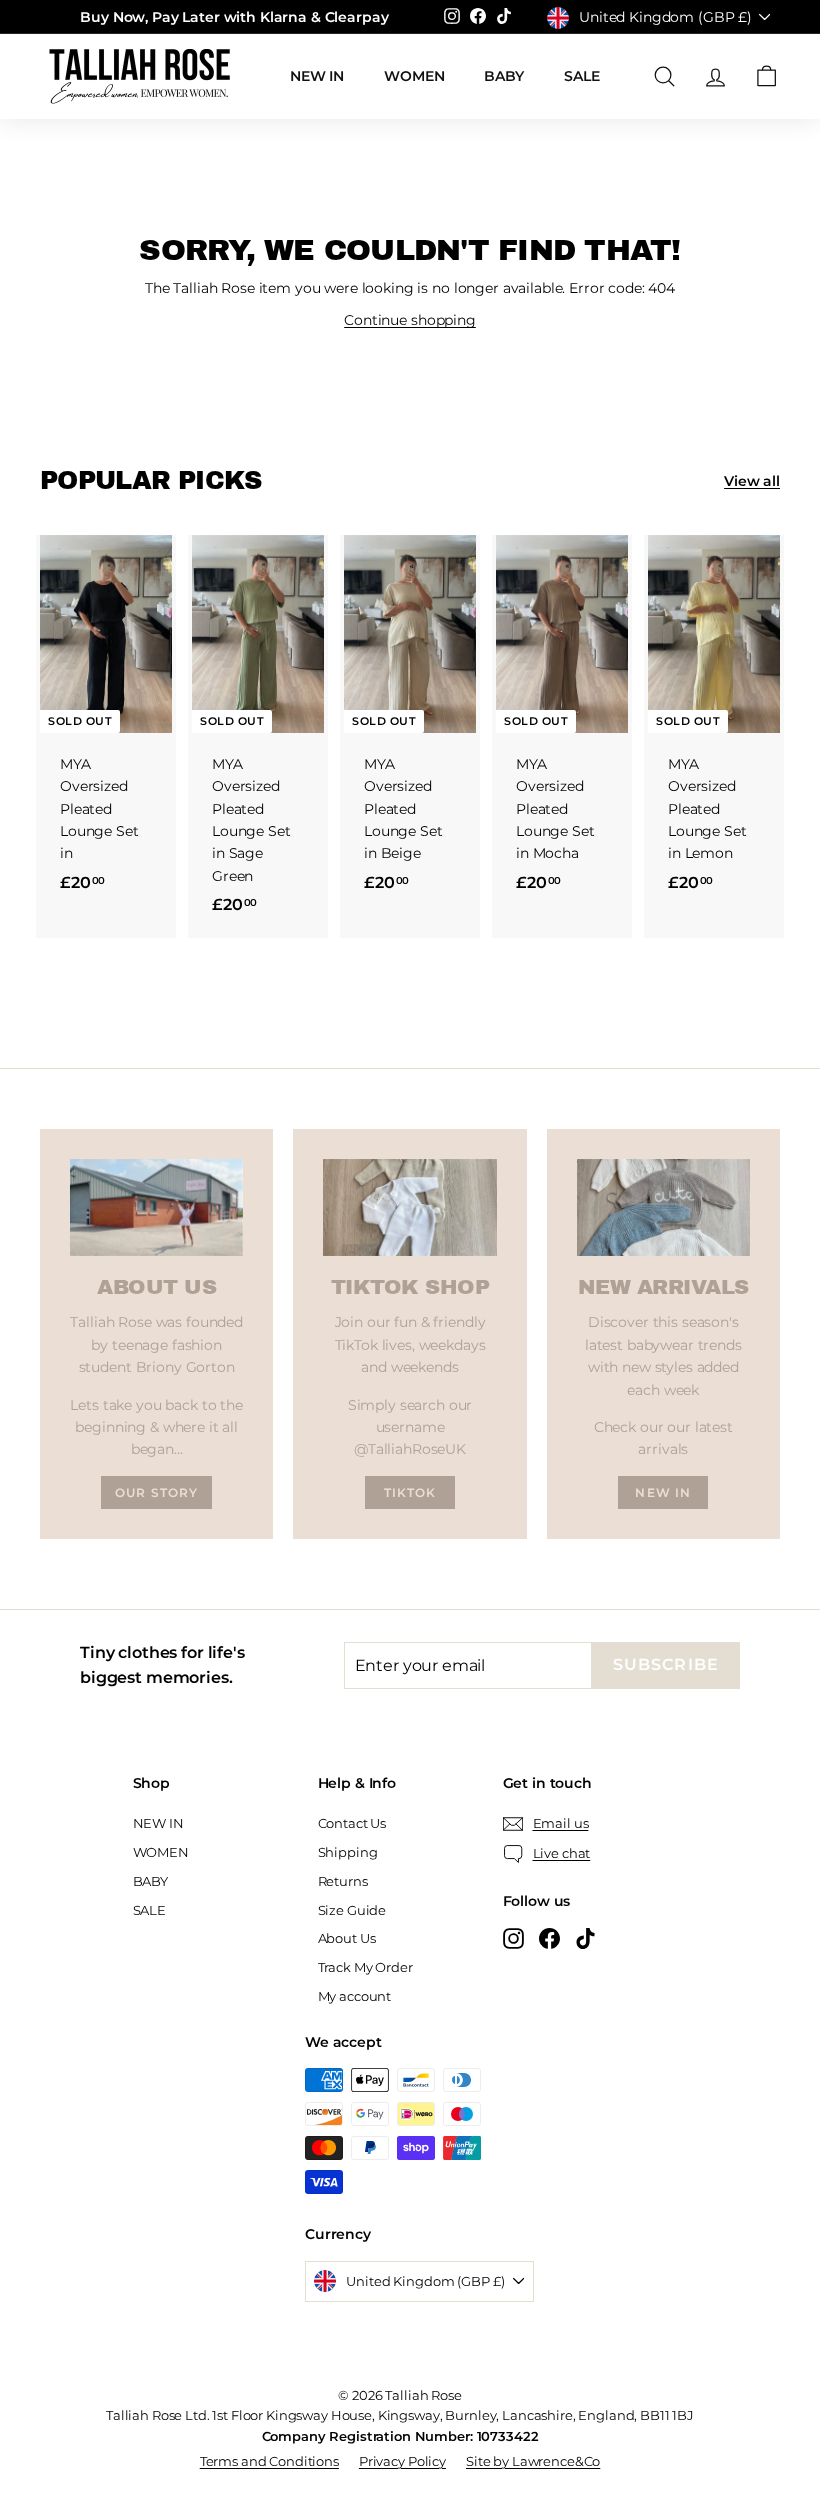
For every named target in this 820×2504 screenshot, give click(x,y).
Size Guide (352, 1910)
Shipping (348, 1852)
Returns (343, 1881)
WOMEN (414, 76)
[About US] (156, 1207)
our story (156, 1492)
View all (752, 481)
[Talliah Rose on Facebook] (549, 1938)
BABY (503, 76)
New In (663, 1492)
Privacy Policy (402, 2461)
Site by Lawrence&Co (533, 2461)
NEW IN (317, 76)
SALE (581, 76)
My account (355, 1996)
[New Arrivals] (663, 1207)
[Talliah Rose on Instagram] (513, 1938)
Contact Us (352, 1823)
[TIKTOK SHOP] (409, 1207)
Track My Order (365, 1967)
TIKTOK (410, 1492)
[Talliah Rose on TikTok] (585, 1938)
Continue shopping (410, 320)
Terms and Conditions (269, 2461)
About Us (347, 1938)
